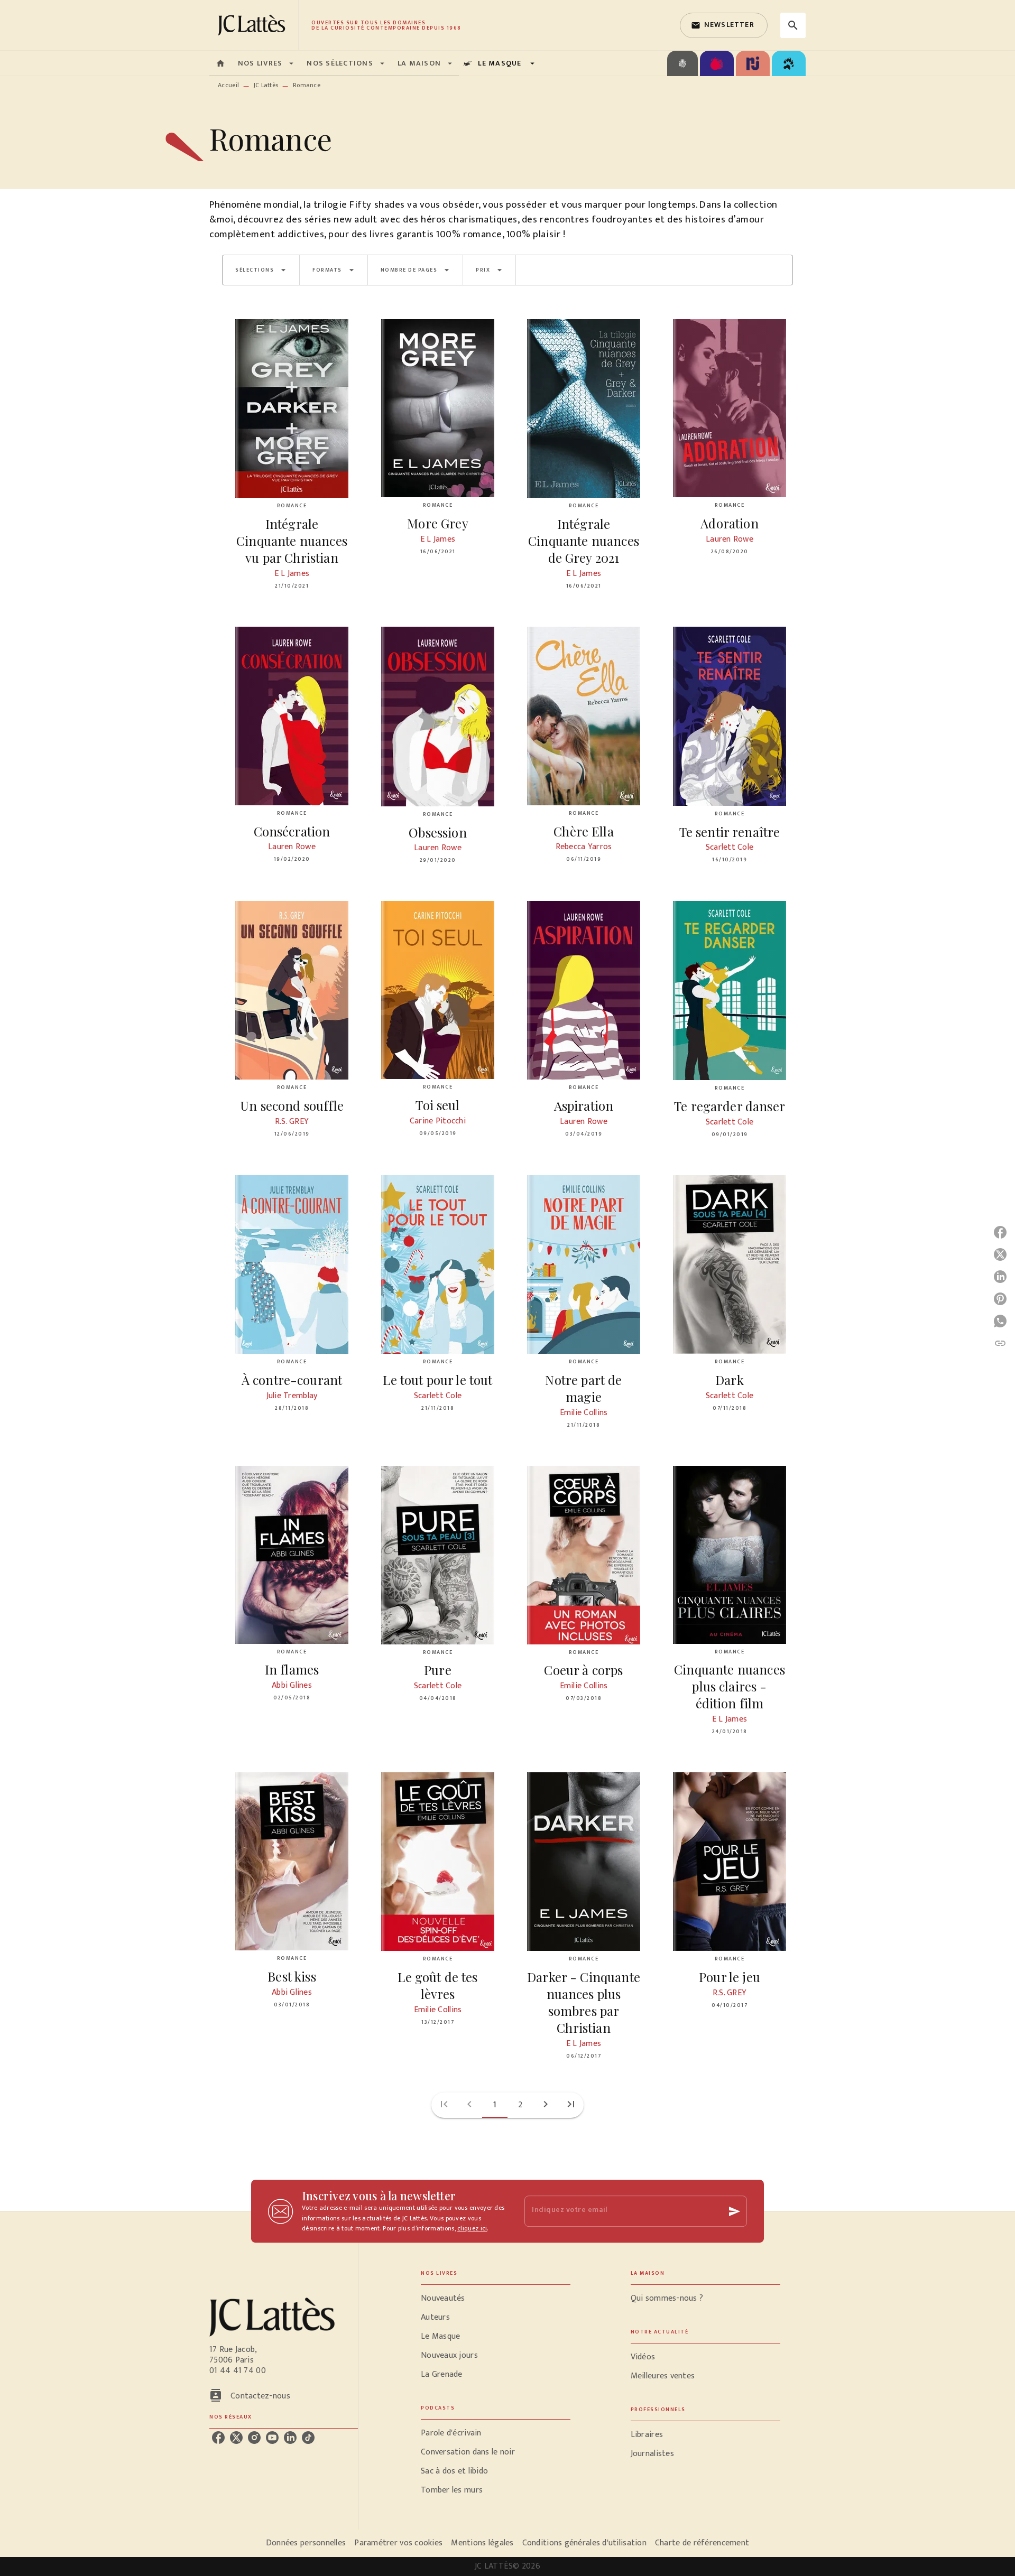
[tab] (220, 63)
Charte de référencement (702, 2543)
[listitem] (218, 2438)
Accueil (228, 85)
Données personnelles (306, 2543)
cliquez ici (472, 2229)
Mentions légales (482, 2543)
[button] (724, 25)
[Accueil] (254, 25)
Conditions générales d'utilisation (584, 2543)
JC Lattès (266, 85)
